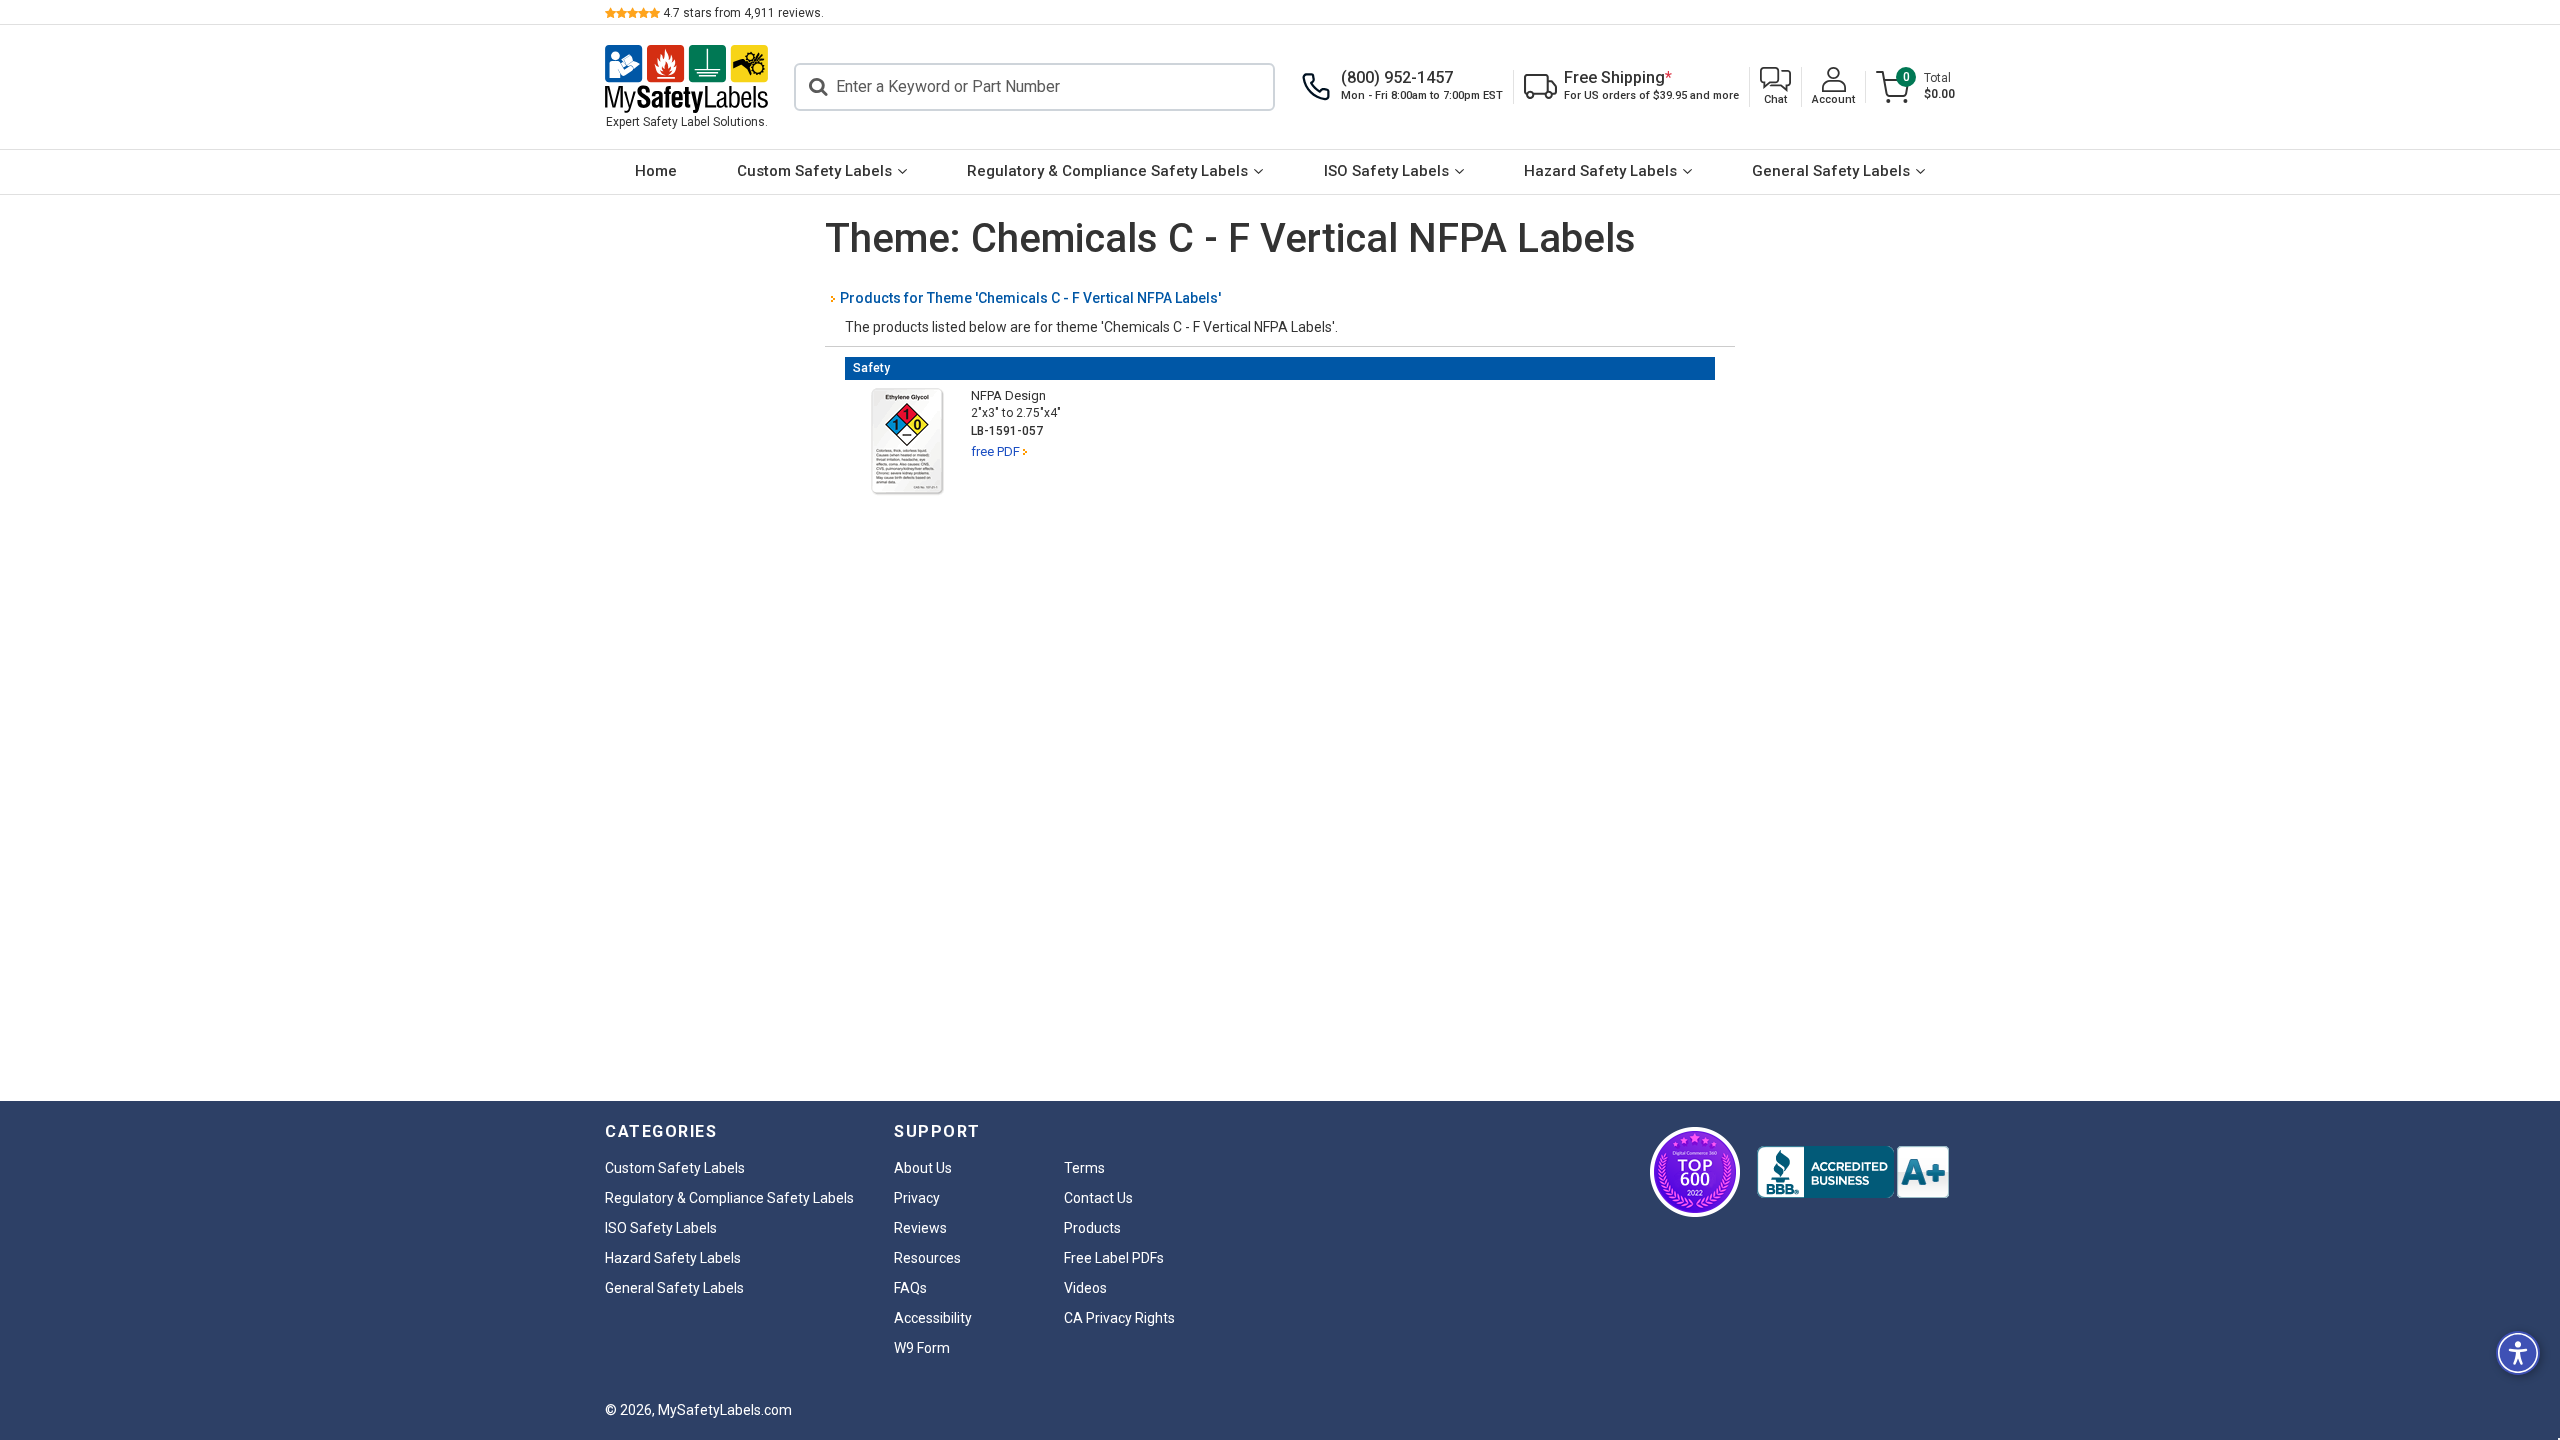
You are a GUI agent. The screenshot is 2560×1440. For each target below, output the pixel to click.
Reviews (920, 1228)
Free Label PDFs (1114, 1258)
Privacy (917, 1198)
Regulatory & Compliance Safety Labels (1107, 171)
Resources (927, 1258)
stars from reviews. (743, 13)
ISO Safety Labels (1386, 171)
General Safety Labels (1831, 171)
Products (1092, 1228)
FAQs (910, 1288)
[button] (1775, 87)
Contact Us (1098, 1198)
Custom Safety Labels (814, 171)
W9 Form (922, 1348)
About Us (923, 1168)
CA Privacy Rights (1119, 1318)
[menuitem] (656, 172)
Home (656, 171)
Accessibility (933, 1318)
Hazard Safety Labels (1600, 171)
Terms (1084, 1168)
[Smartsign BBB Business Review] (1853, 1172)
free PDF (995, 451)
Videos (1085, 1288)
